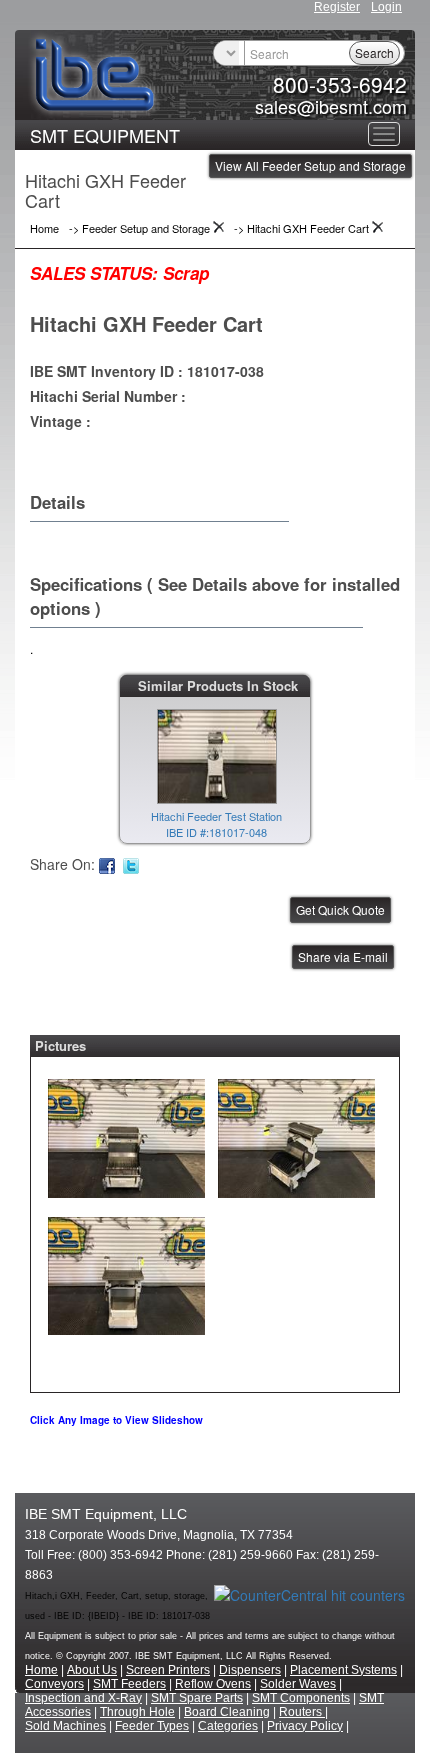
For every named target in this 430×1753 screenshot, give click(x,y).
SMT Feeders (129, 1684)
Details (57, 502)
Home (41, 1670)
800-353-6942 (340, 84)
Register (337, 7)
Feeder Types (152, 1726)
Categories (228, 1726)
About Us (92, 1670)
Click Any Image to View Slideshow (116, 1420)
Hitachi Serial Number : (108, 396)
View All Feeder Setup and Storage (310, 165)
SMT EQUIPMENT (105, 135)
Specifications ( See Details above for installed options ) (215, 596)
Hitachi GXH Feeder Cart (146, 323)
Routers (302, 1712)
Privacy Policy (305, 1726)
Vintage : (60, 421)
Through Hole (137, 1712)
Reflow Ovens (213, 1684)
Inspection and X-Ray (83, 1698)
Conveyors (54, 1684)
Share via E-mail (343, 956)
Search (374, 52)
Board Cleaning (227, 1712)
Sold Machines (65, 1726)
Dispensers (250, 1670)
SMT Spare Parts (197, 1698)
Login (386, 7)
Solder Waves (298, 1684)
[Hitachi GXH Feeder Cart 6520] (126, 1134)
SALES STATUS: (94, 273)
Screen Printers (168, 1670)
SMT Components (301, 1698)
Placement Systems (343, 1670)
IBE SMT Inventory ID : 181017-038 (147, 371)
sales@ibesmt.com (331, 106)
